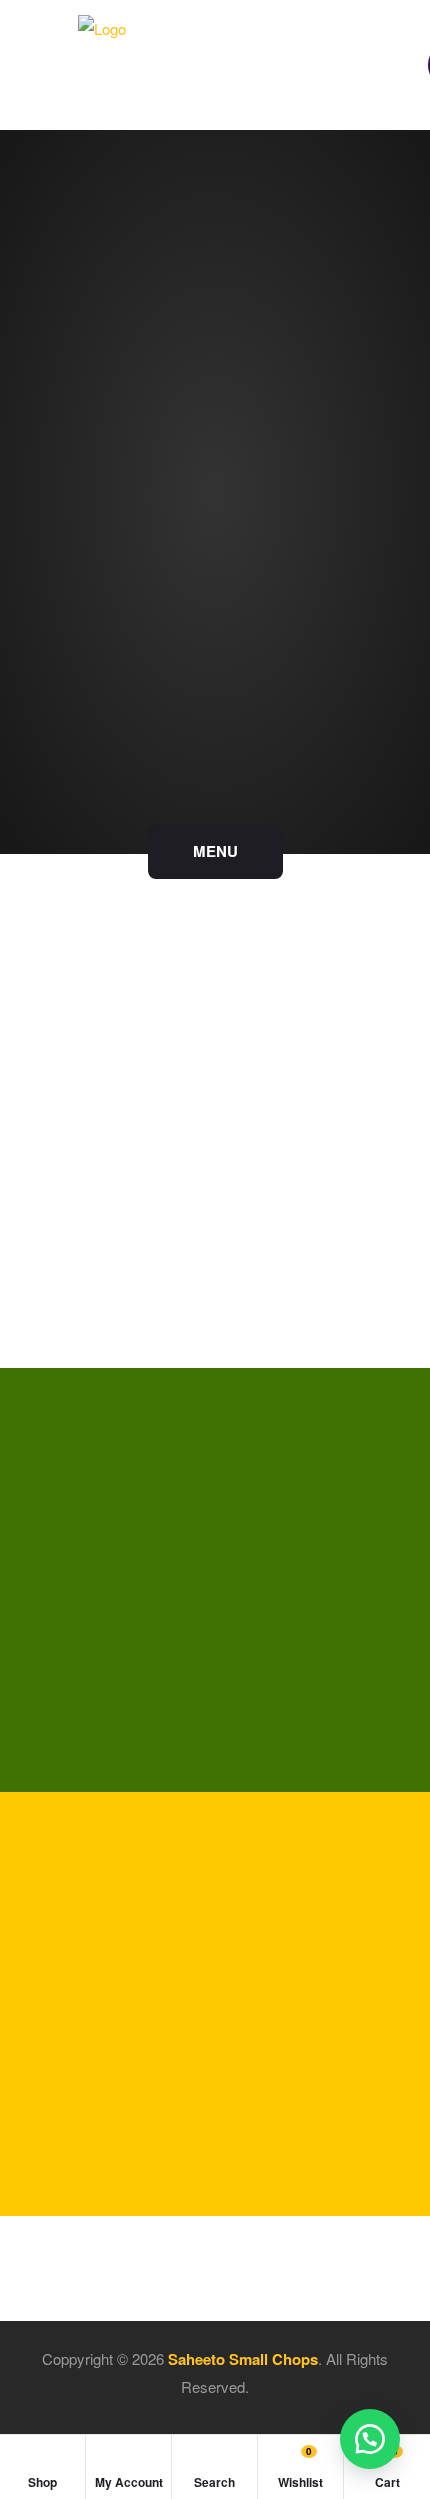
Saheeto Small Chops (243, 2359)
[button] (370, 2439)
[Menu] (54, 65)
